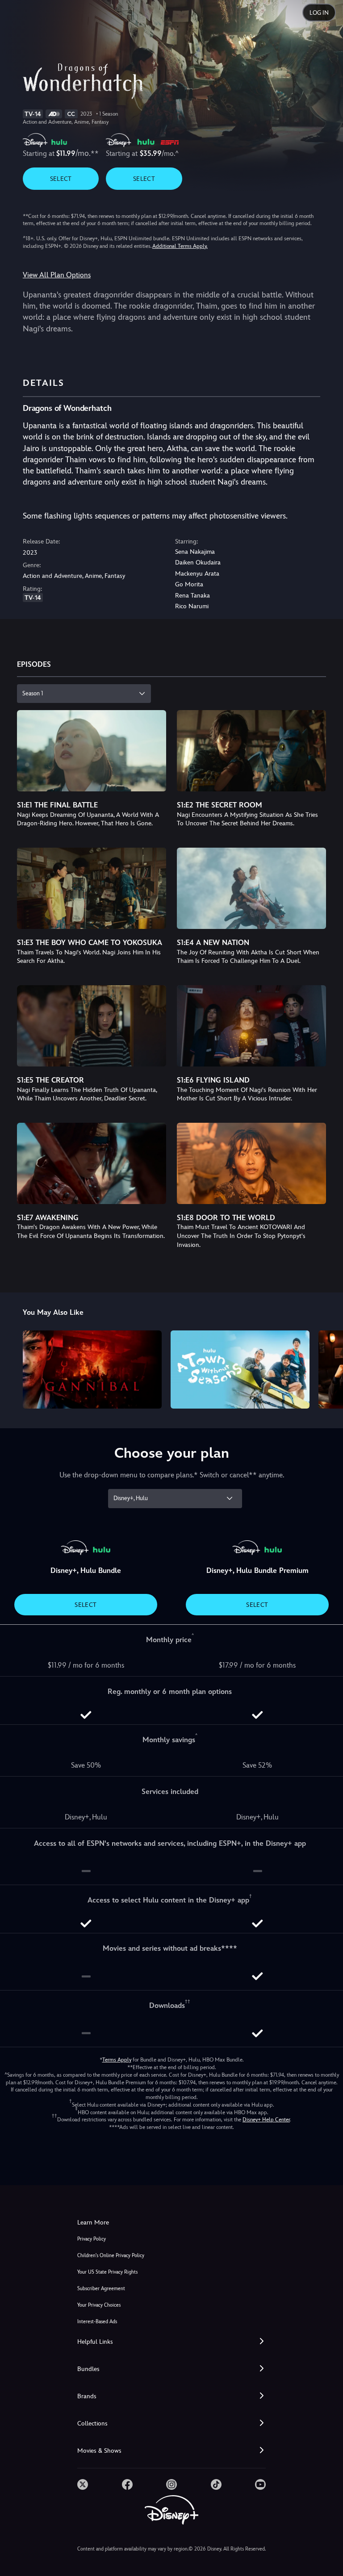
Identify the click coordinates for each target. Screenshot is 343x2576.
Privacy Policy (92, 2239)
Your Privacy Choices (99, 2305)
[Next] (328, 1368)
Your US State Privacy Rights (107, 2272)
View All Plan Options (57, 275)
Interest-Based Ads (97, 2322)
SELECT (61, 179)
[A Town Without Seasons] (240, 1370)
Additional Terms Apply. (180, 246)
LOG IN (319, 13)
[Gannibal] (92, 1370)
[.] (83, 2484)
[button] (171, 2342)
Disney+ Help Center (266, 2120)
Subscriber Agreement (101, 2289)
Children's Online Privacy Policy (111, 2256)
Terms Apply (117, 2060)
